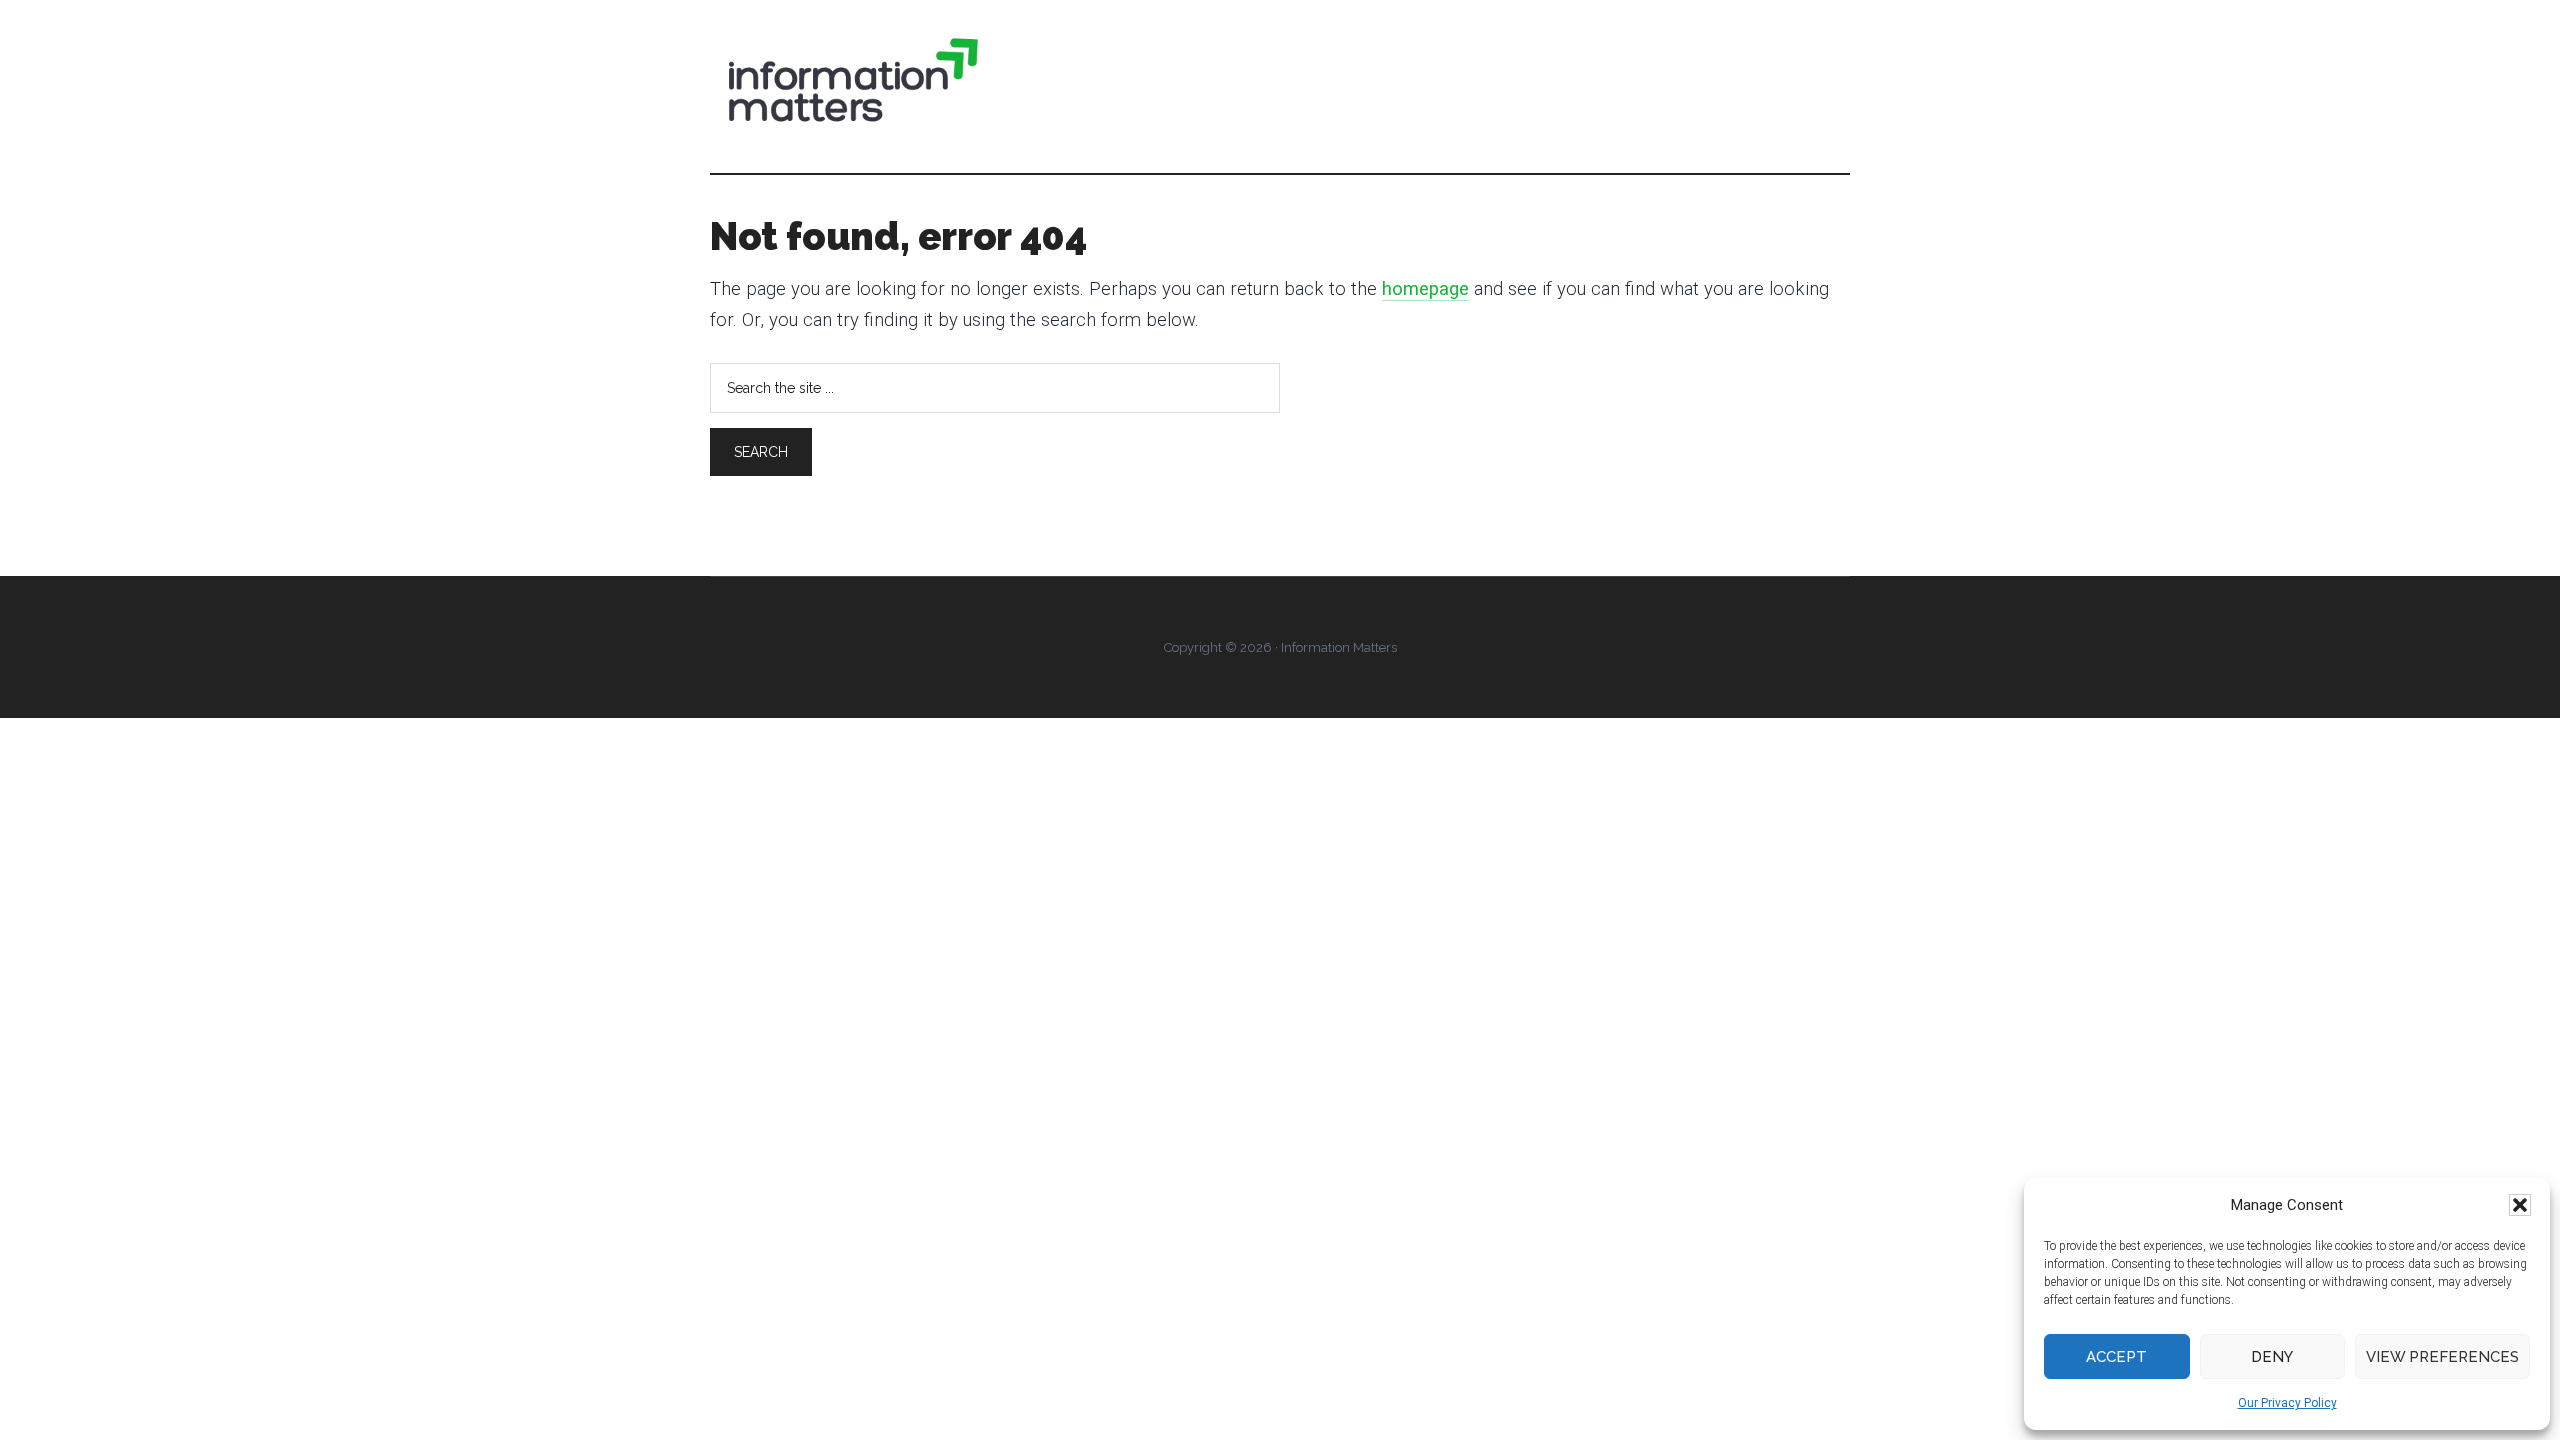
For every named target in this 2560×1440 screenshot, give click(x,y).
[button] (2520, 1205)
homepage (1425, 289)
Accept (2116, 1357)
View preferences (2442, 1357)
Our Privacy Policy (2287, 1403)
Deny (2272, 1357)
